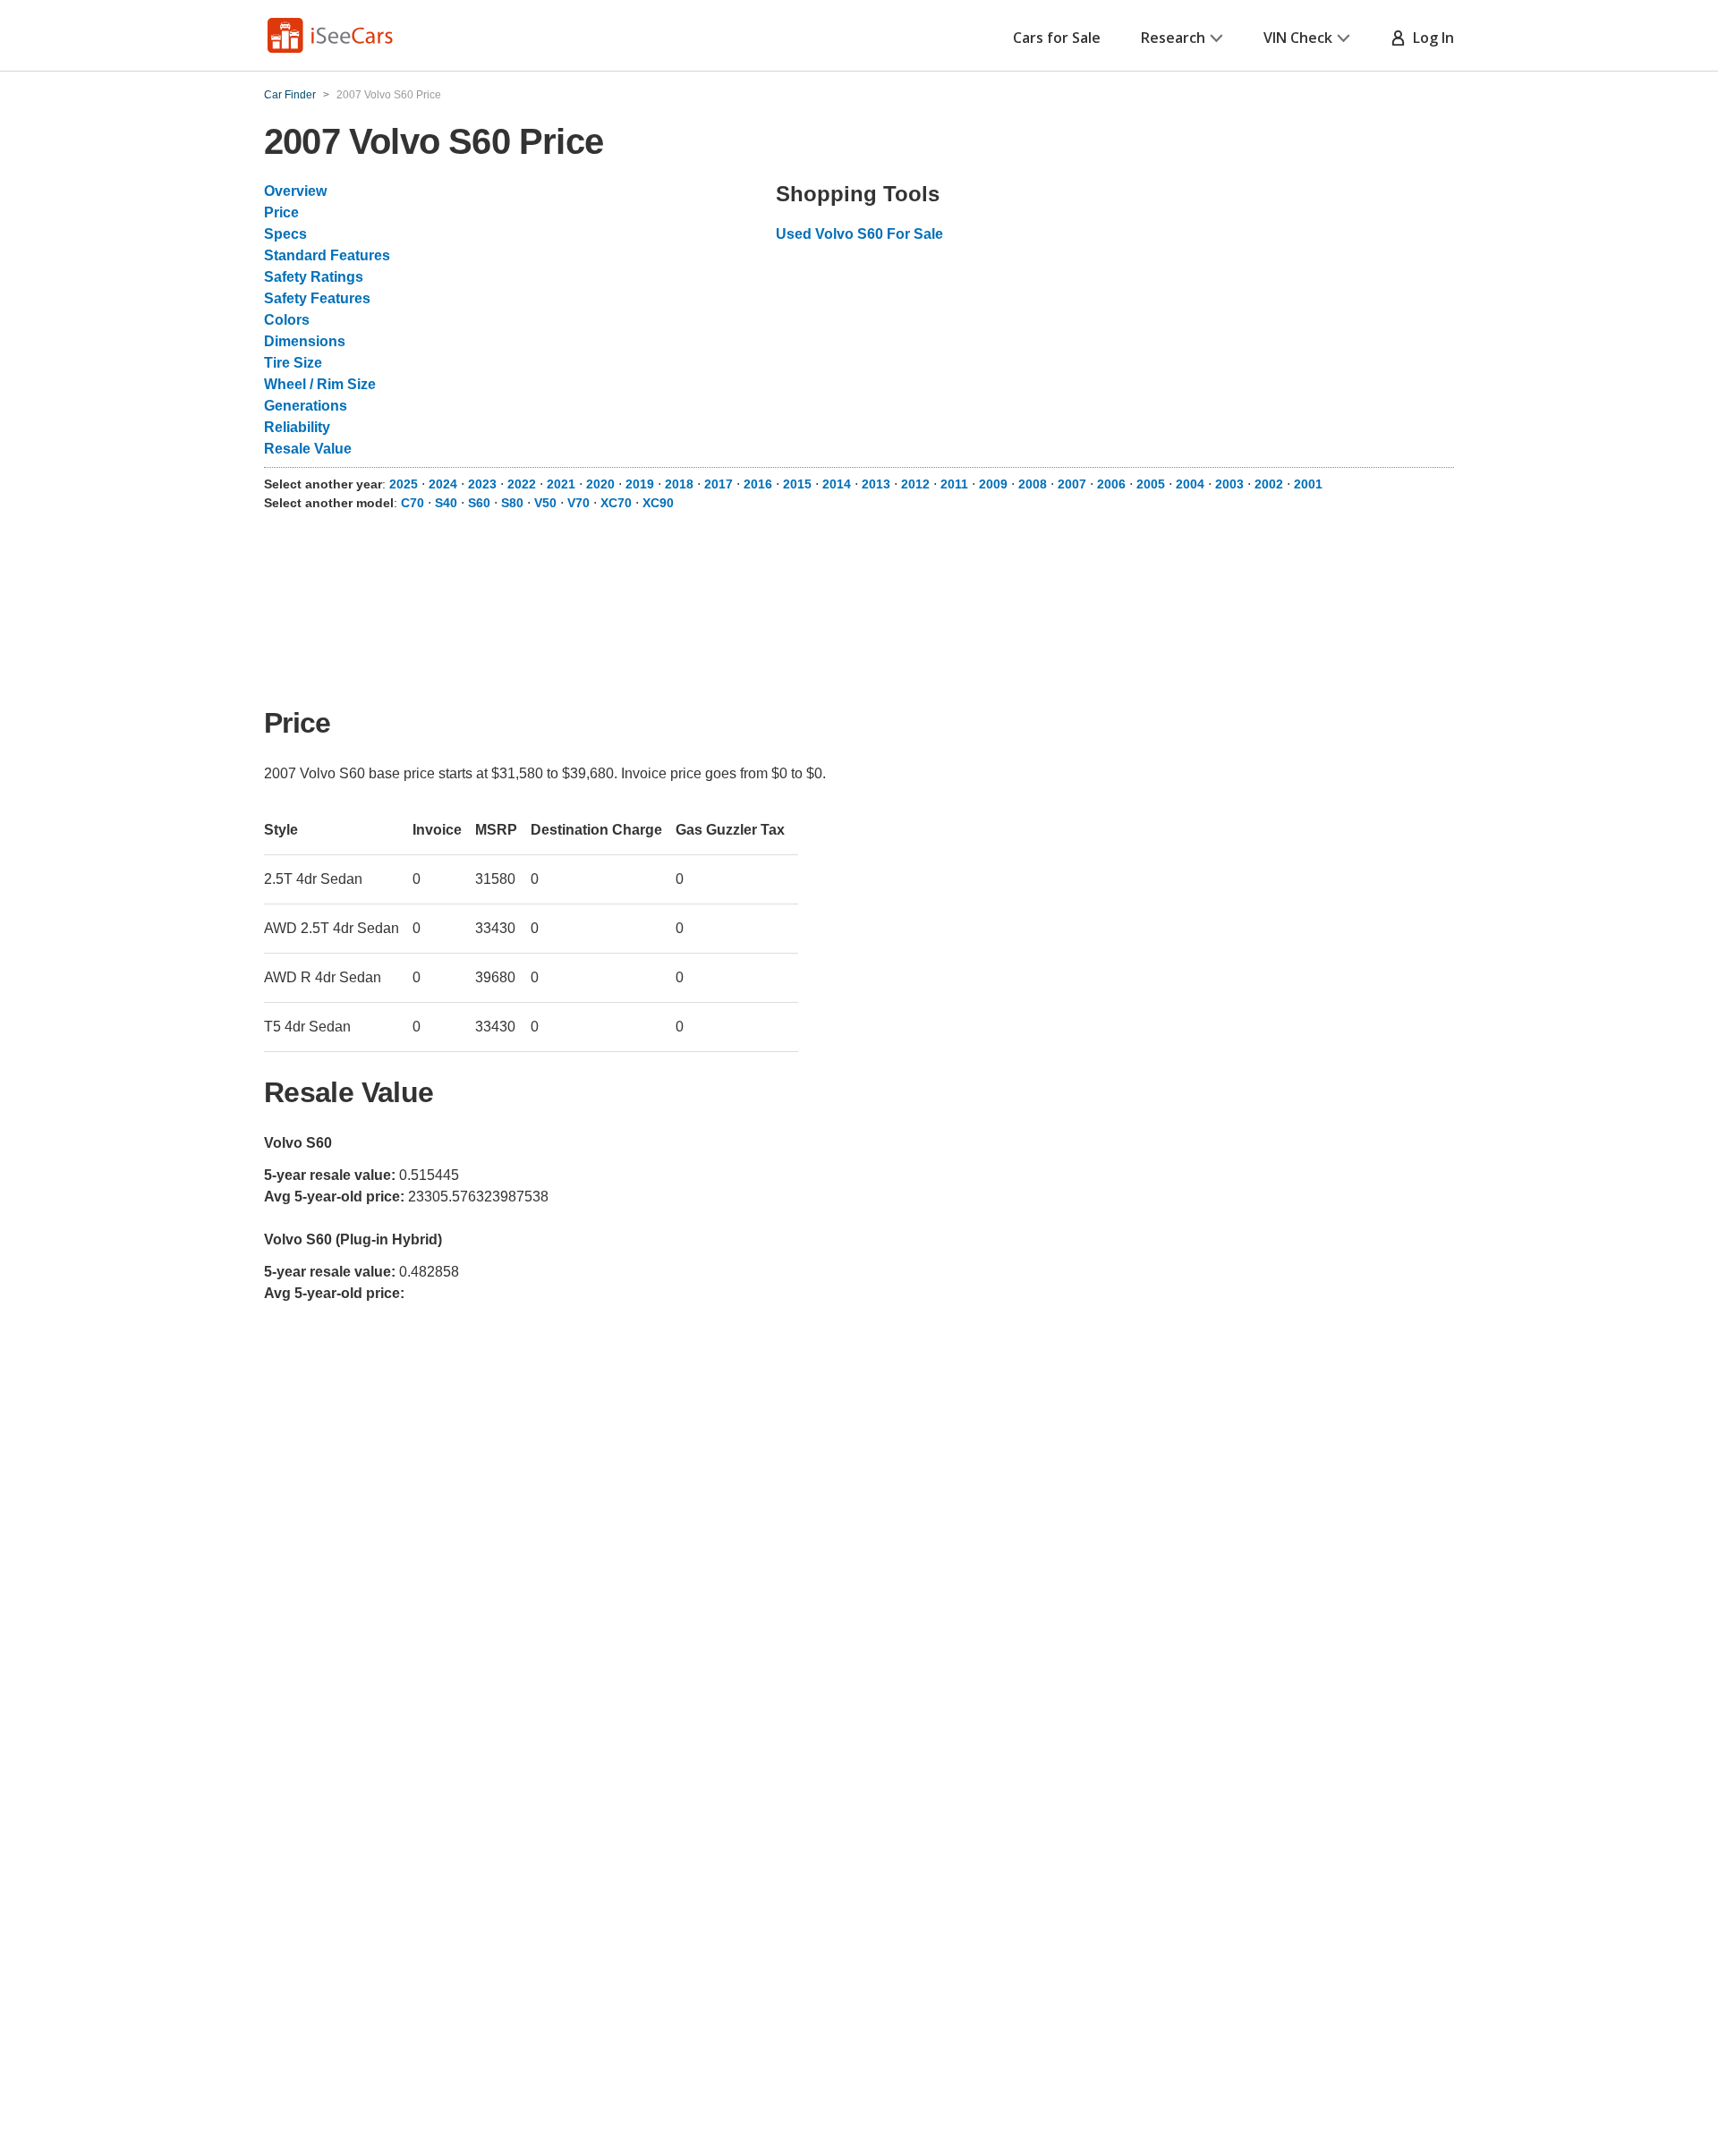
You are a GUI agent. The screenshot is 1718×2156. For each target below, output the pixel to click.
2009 (993, 484)
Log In (1430, 38)
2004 (1190, 484)
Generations (306, 406)
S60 (479, 503)
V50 (545, 503)
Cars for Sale (1057, 38)
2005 (1151, 484)
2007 (1072, 484)
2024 (443, 484)
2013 (876, 484)
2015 (797, 484)
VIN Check (1298, 38)
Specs (285, 234)
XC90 (658, 503)
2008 (1033, 484)
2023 (482, 484)
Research (1173, 38)
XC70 (616, 503)
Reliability (297, 427)
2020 (600, 484)
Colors (287, 320)
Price (281, 212)
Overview (295, 191)
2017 (719, 484)
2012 (915, 484)
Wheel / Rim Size (320, 384)
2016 (758, 484)
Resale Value (308, 449)
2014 (837, 484)
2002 (1269, 484)
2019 (640, 484)
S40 (446, 503)
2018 (679, 484)
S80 (512, 503)
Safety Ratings (314, 277)
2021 (561, 484)
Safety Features (317, 298)
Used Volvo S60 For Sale (859, 234)
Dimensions (305, 341)
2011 (954, 484)
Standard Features (327, 255)
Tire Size (293, 363)
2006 (1111, 484)
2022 (522, 484)
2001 (1308, 484)
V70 (578, 503)
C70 (412, 503)
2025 (404, 484)
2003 (1229, 484)
